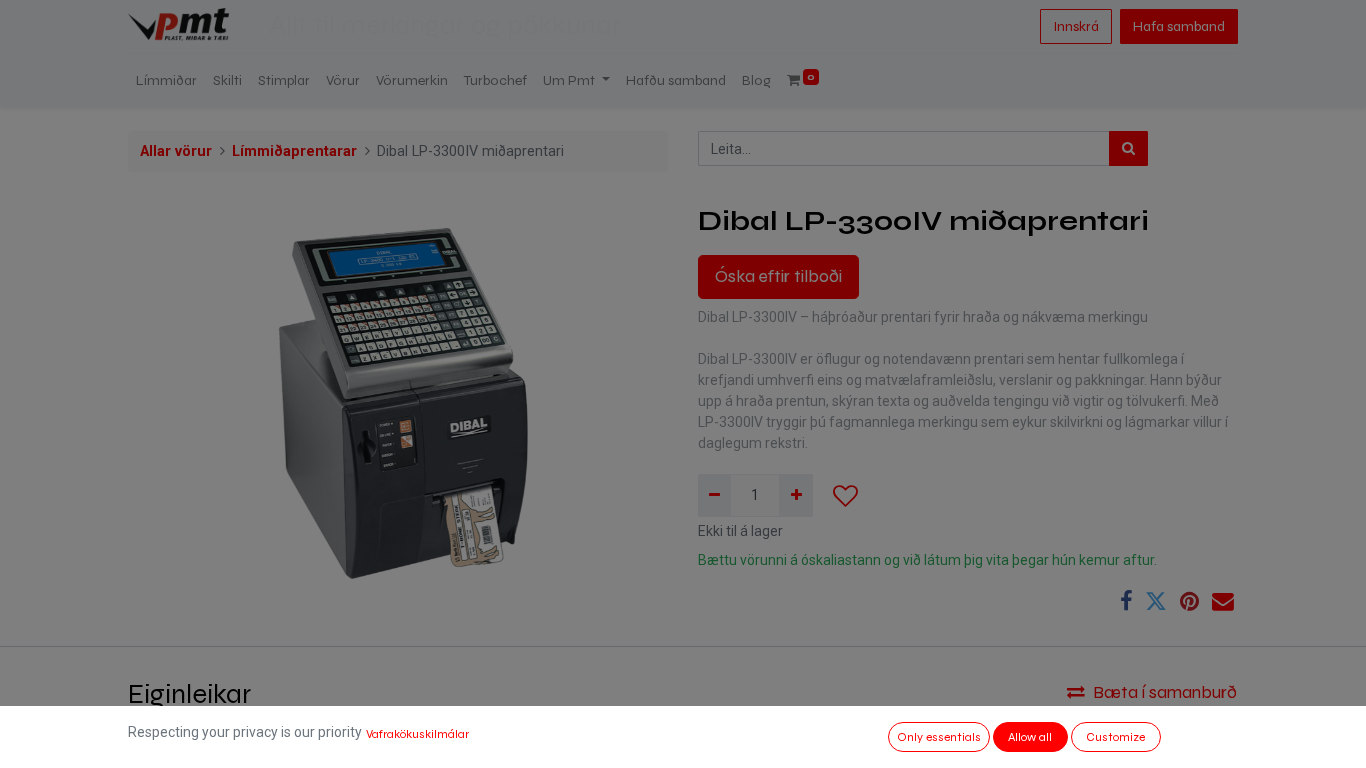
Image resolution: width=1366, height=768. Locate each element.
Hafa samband (1179, 26)
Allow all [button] (1030, 737)
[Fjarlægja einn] (714, 495)
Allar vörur (176, 151)
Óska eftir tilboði (778, 276)
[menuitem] (166, 80)
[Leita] (1128, 148)
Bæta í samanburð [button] (1165, 692)
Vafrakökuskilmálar (417, 734)
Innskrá (1076, 26)
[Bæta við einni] (795, 495)
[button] (846, 496)
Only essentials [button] (939, 737)
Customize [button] (1115, 737)
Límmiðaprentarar (294, 151)
